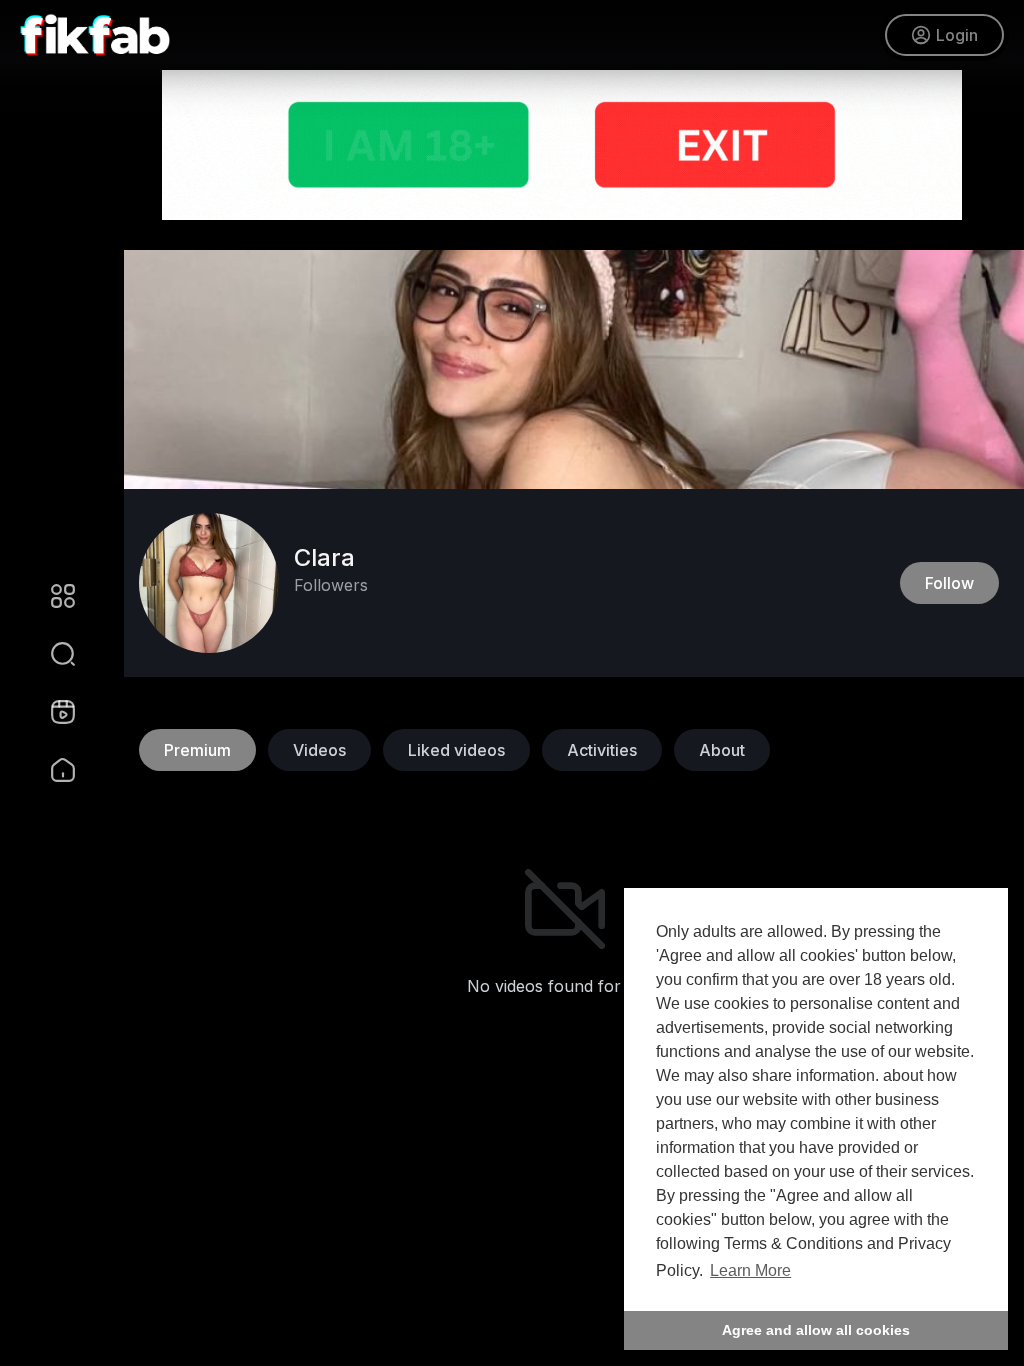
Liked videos (456, 750)
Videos (319, 750)
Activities (602, 750)
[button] (50, 654)
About (722, 750)
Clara (324, 557)
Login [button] (957, 35)
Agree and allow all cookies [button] (816, 1330)
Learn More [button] (750, 1270)
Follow (949, 583)
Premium (197, 750)
